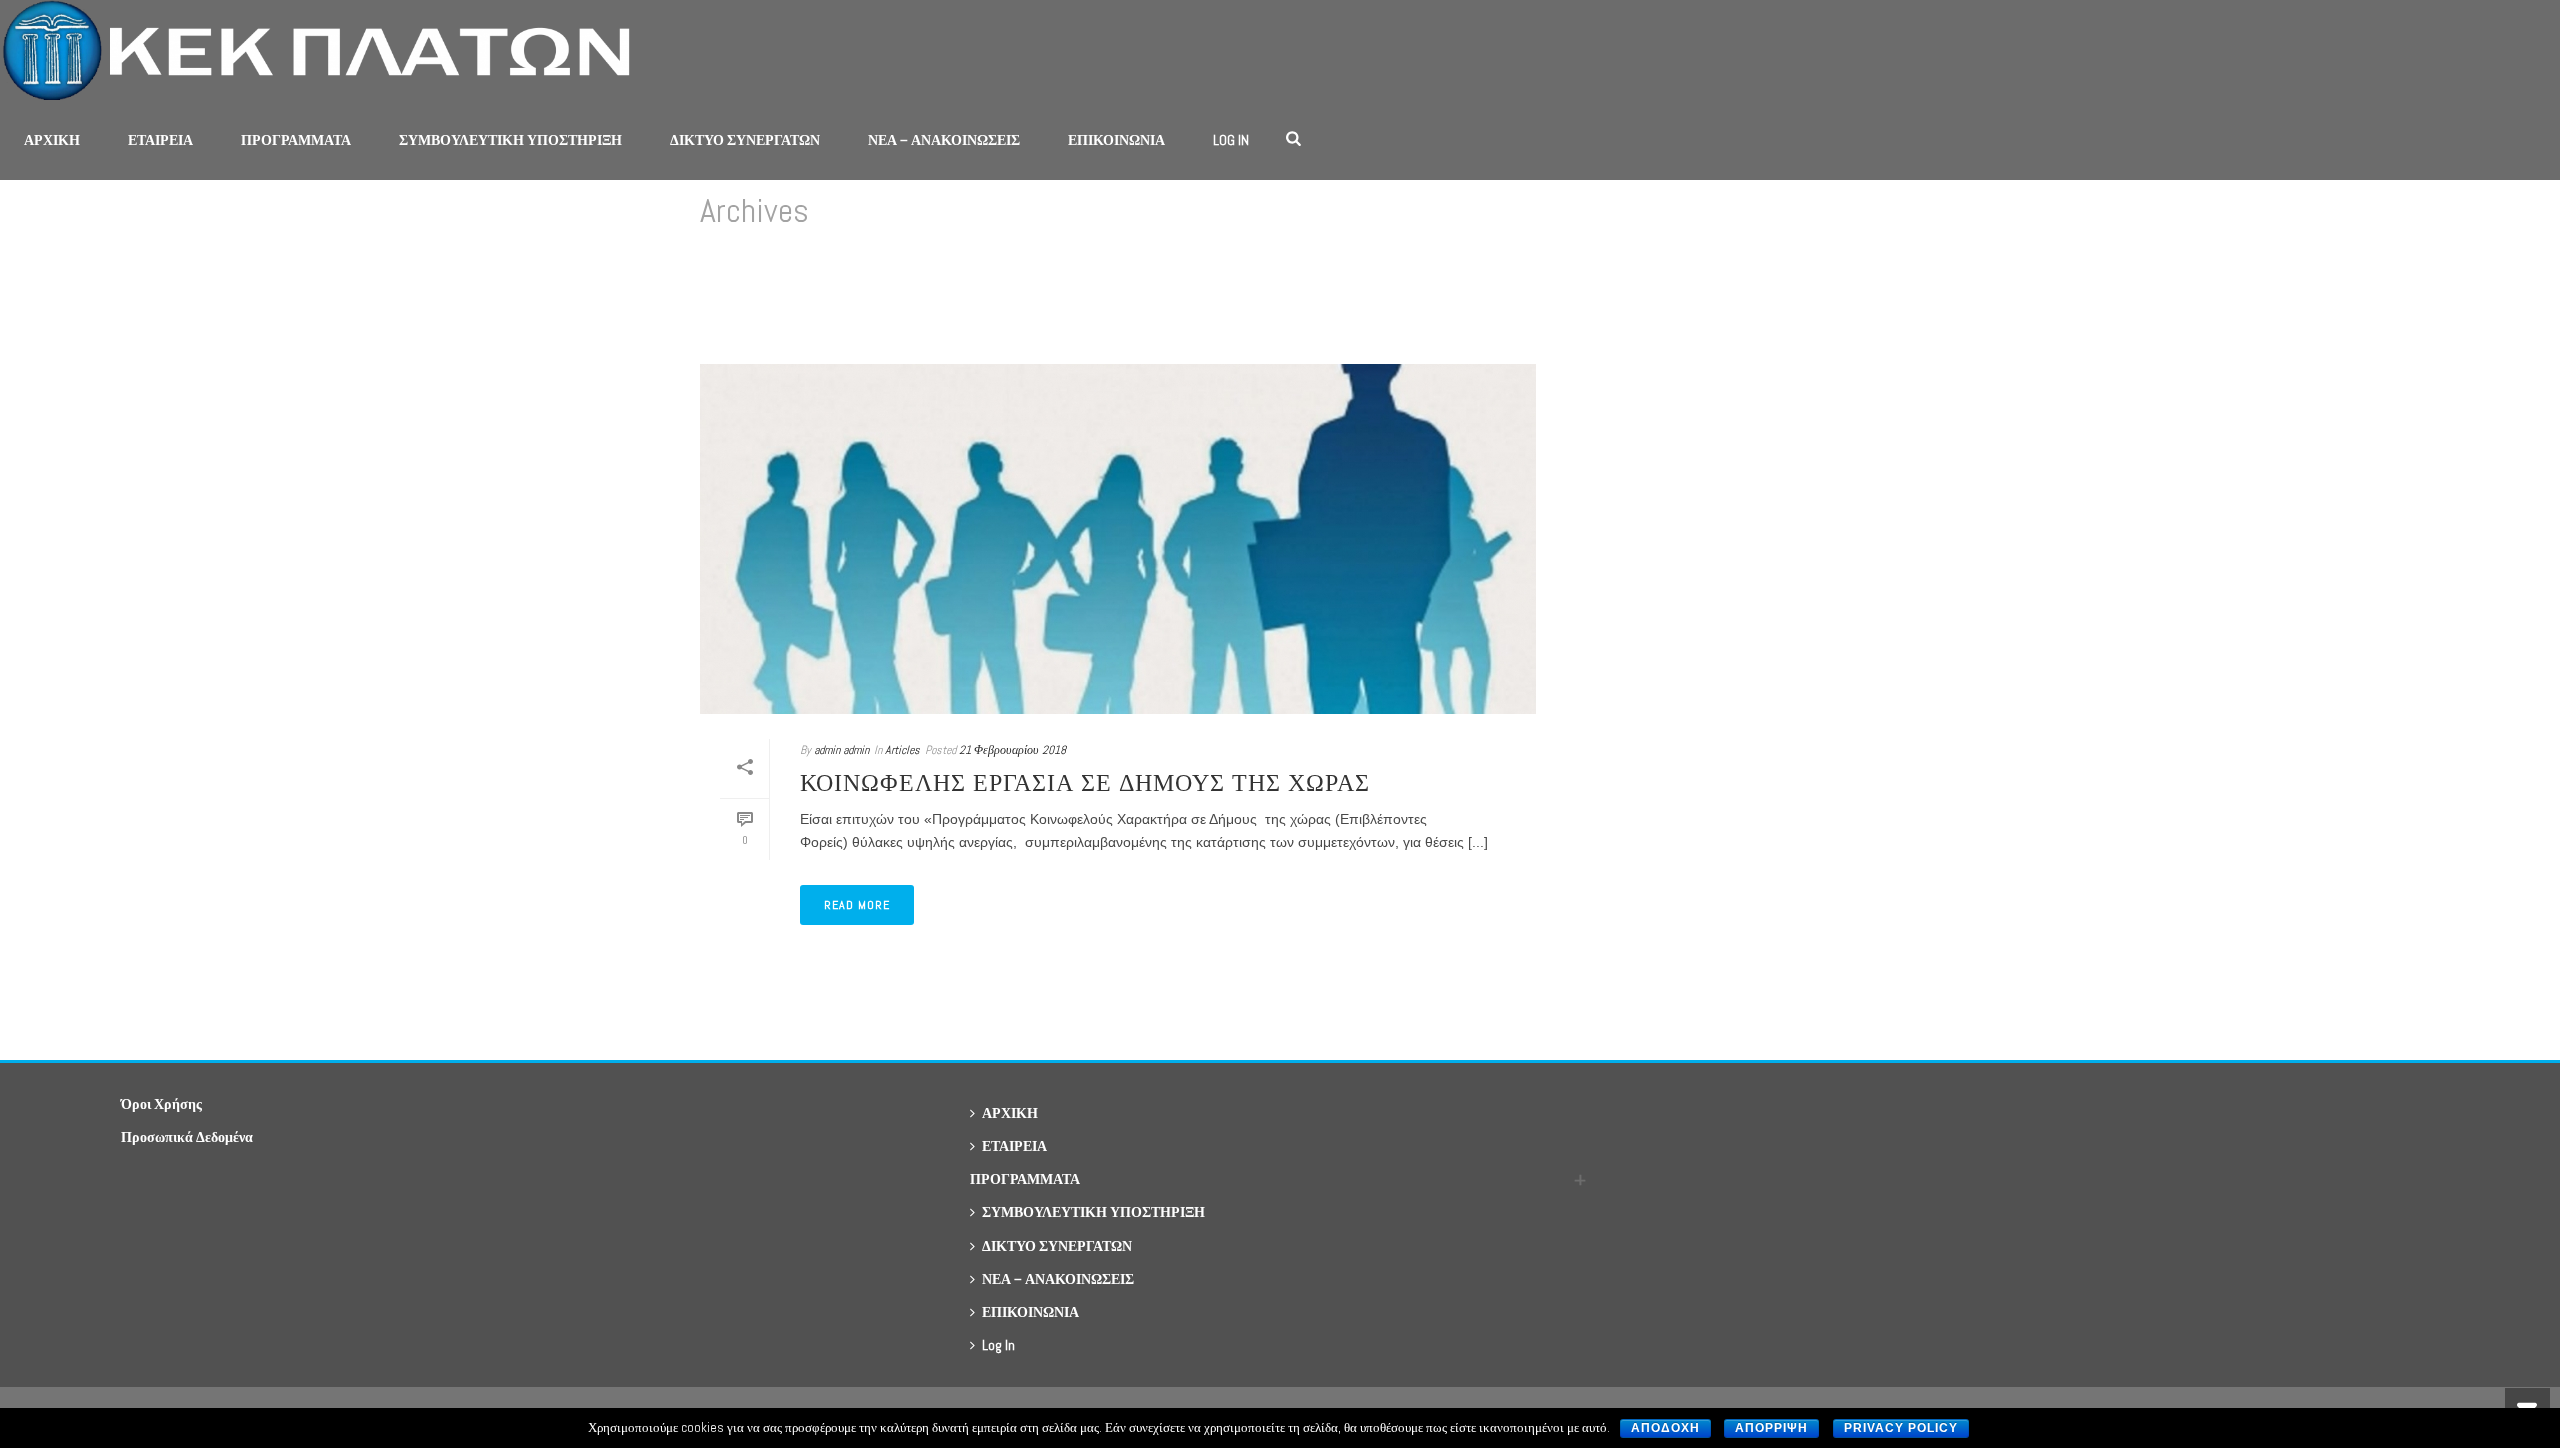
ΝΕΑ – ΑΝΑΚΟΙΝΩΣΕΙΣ (944, 140)
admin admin (841, 750)
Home (1825, 295)
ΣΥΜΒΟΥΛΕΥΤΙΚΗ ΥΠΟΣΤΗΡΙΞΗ (510, 140)
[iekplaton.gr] (326, 50)
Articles (902, 750)
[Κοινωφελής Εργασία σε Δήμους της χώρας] (1118, 539)
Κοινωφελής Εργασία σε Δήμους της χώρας (1085, 782)
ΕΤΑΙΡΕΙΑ (160, 140)
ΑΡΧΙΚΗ (52, 140)
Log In (1231, 140)
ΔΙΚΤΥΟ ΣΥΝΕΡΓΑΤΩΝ (745, 140)
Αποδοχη (1665, 1428)
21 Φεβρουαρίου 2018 (1012, 750)
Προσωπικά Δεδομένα (187, 1137)
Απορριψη (1771, 1428)
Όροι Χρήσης (161, 1104)
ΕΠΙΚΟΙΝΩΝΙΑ (1116, 140)
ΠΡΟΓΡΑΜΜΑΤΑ (296, 140)
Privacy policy (1901, 1428)
